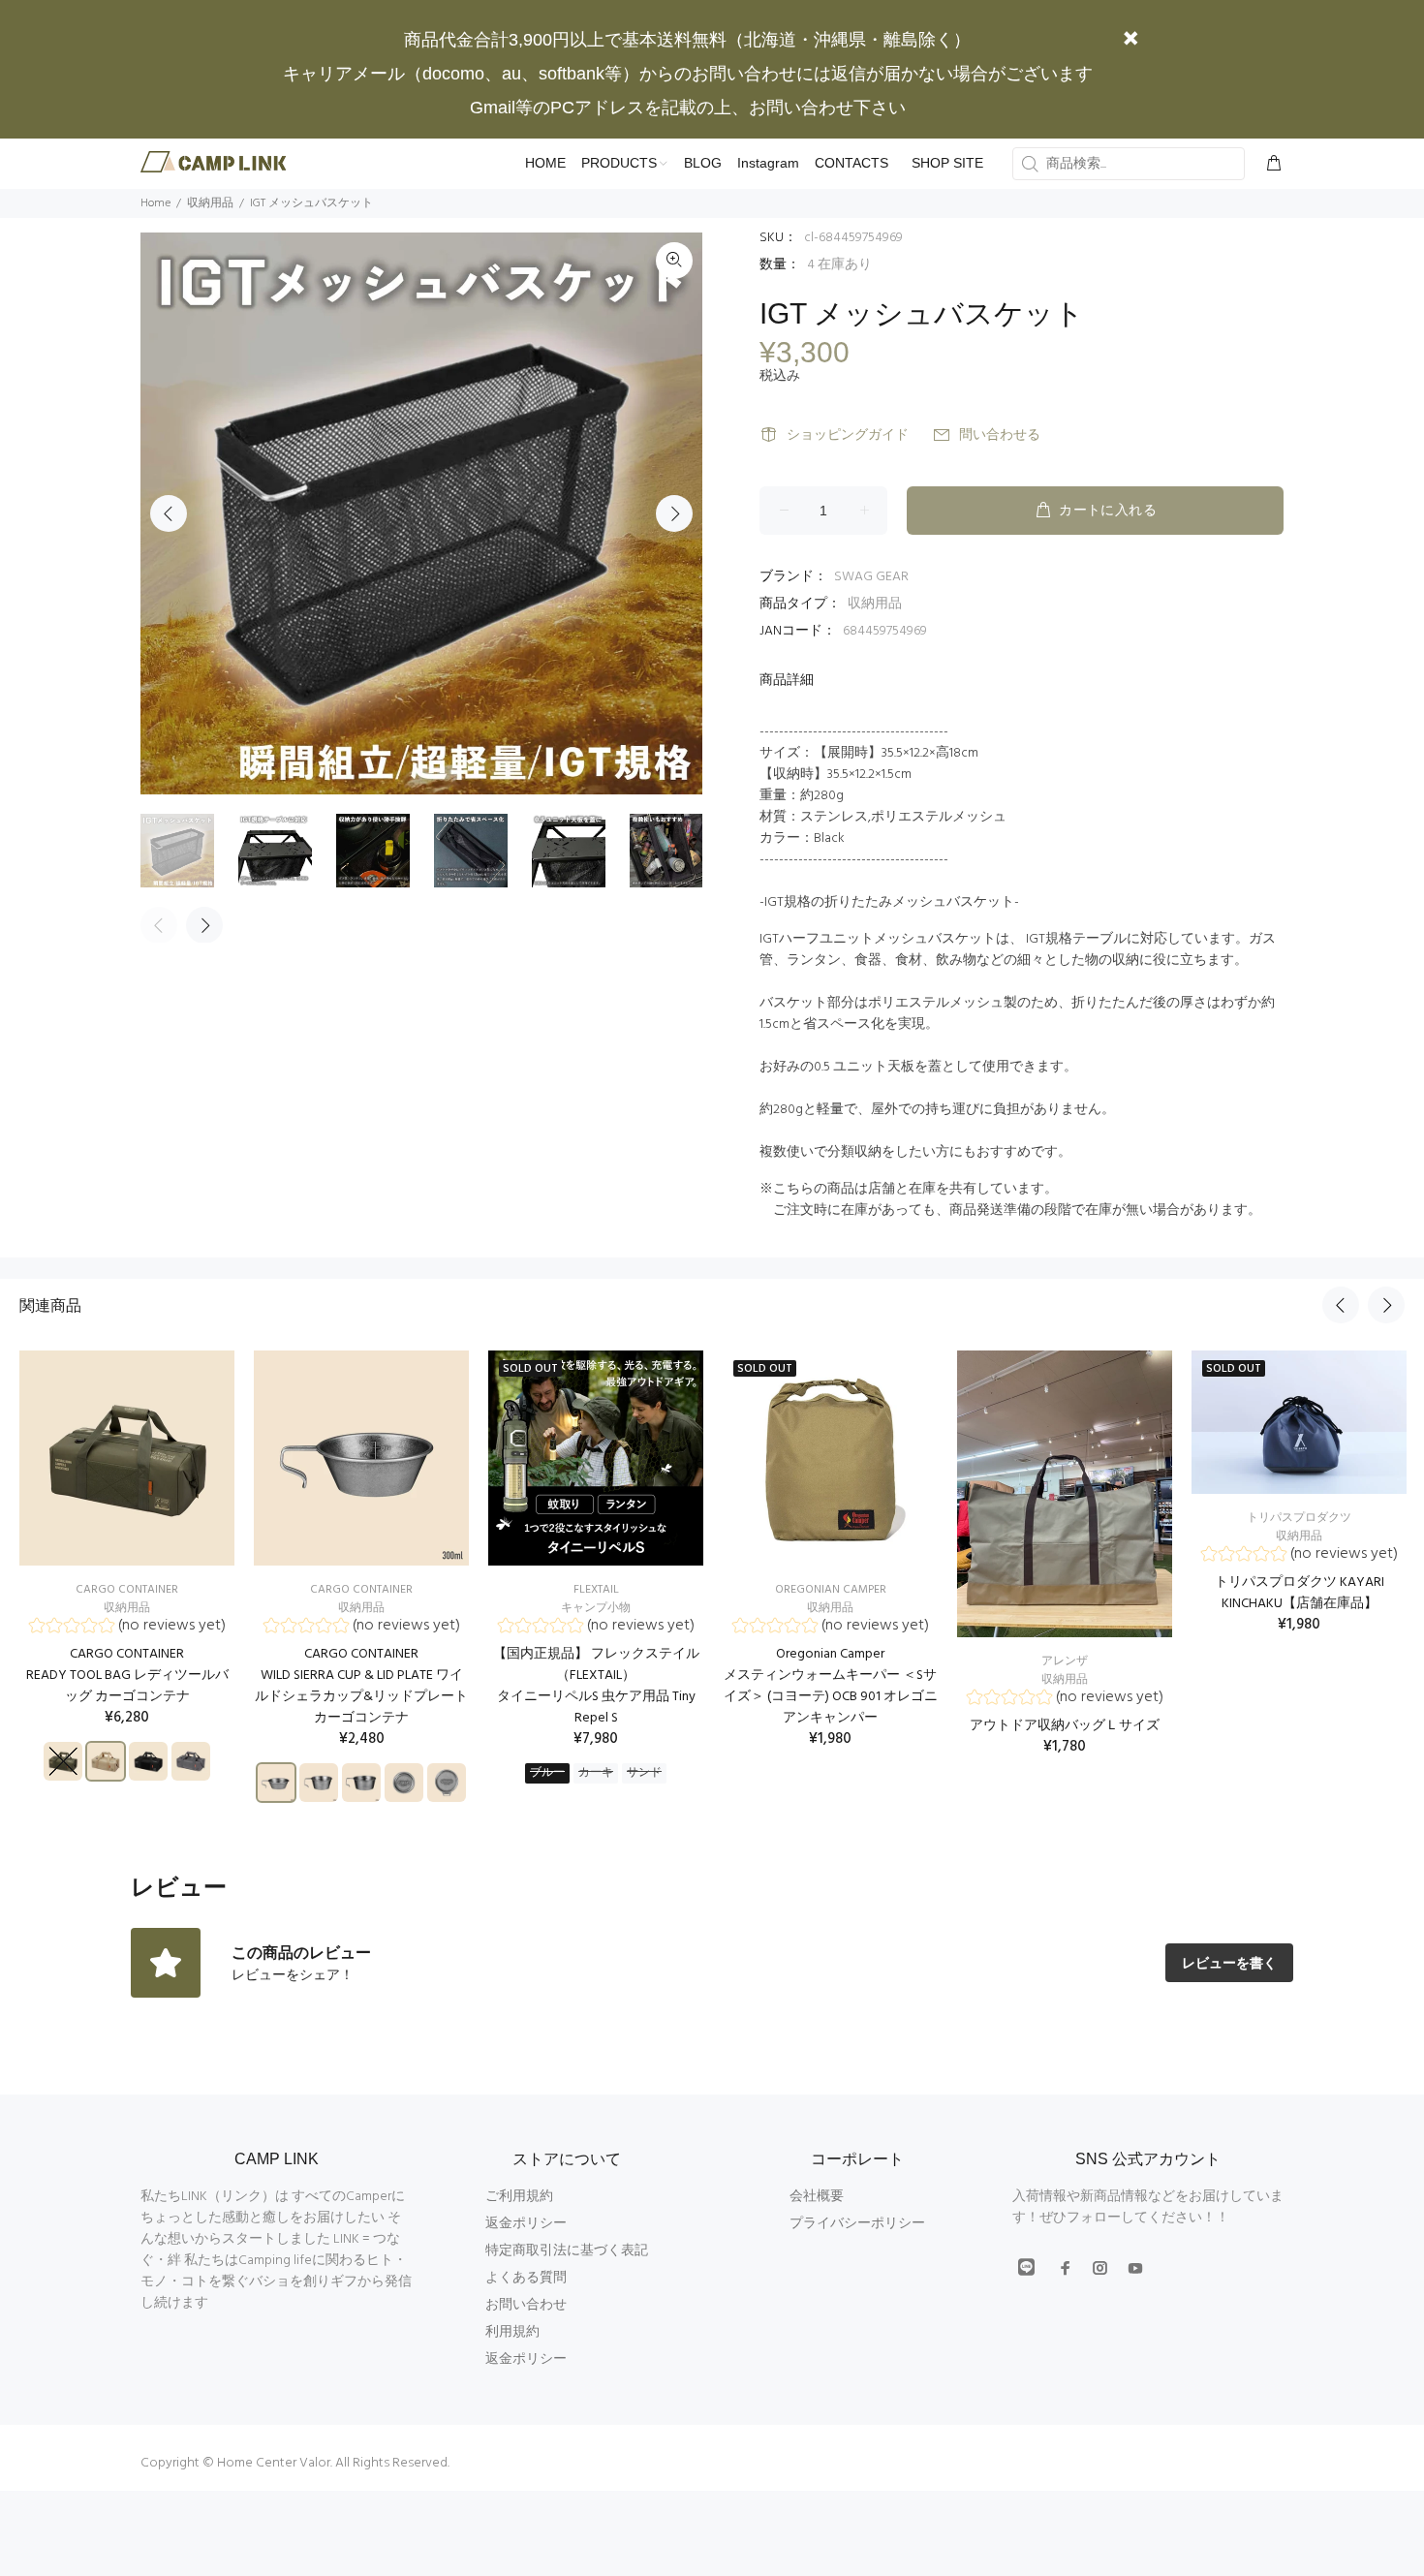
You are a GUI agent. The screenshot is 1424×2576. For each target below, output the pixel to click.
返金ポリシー (526, 2224)
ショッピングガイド (848, 435)
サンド (644, 1773)
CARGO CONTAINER (127, 1590)
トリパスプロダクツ (1299, 1518)
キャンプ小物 (596, 1608)
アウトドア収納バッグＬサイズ (1065, 1726)
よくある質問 (526, 2278)
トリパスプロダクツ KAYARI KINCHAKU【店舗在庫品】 (1300, 1593)
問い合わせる (1000, 435)
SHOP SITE (947, 163)
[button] (127, 1628)
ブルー (547, 1773)
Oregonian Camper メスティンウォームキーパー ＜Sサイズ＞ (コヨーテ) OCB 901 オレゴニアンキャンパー (831, 1686)
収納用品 (875, 604)
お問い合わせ (526, 2305)
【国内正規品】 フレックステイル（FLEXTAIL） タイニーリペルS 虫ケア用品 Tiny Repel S (596, 1686)
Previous (169, 513)
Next (674, 513)
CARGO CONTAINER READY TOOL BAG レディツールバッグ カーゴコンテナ (127, 1676)
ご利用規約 (519, 2197)
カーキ (596, 1773)
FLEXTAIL (596, 1590)
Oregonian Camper (831, 1590)
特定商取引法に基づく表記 (567, 2251)
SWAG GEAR (871, 577)
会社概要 (817, 2197)
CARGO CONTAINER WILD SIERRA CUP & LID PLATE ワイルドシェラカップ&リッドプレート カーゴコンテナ (361, 1686)
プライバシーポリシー (857, 2224)
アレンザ (1065, 1661)
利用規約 (512, 2332)
